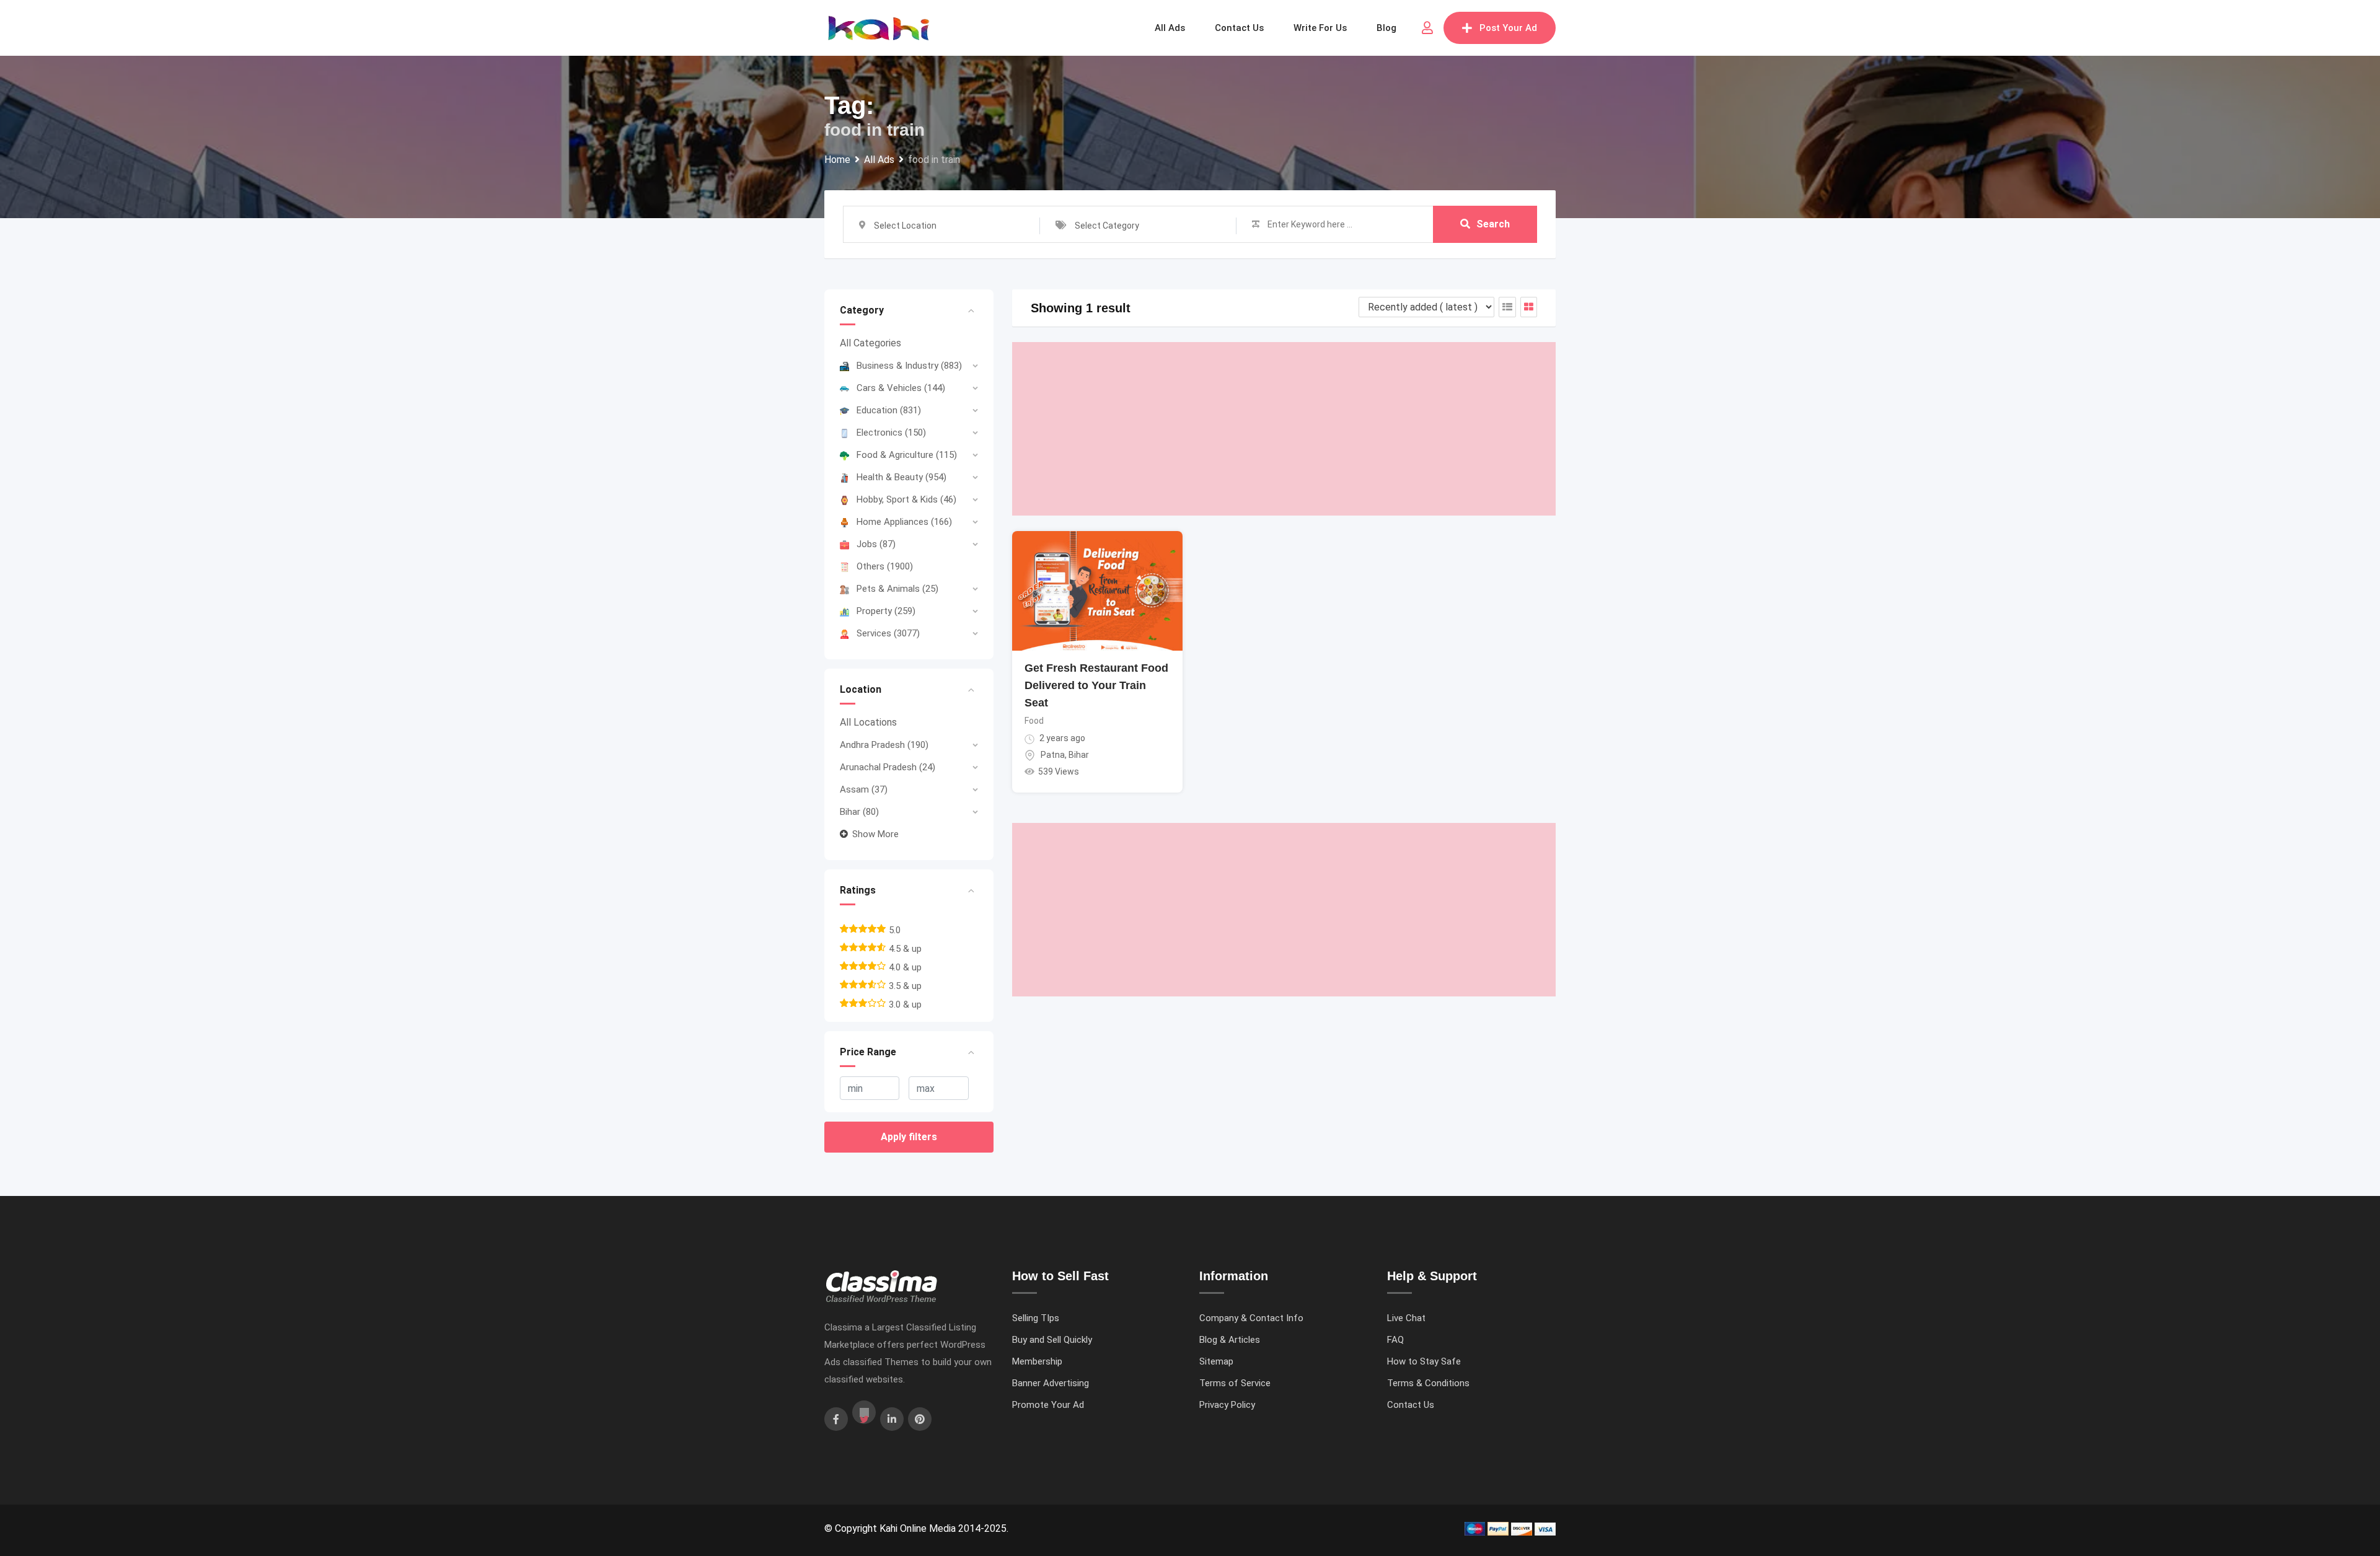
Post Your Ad (1508, 28)
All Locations (868, 722)
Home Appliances (904, 522)
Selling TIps (1036, 1318)
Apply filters (909, 1137)
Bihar (859, 812)
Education (889, 410)
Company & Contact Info (1251, 1318)
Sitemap (1216, 1361)
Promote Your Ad (1048, 1405)
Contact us (1239, 28)
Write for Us (1320, 28)
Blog (1386, 28)
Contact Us (1411, 1405)
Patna (1053, 755)
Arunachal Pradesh (888, 767)
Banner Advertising (1051, 1383)
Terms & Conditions (1428, 1383)
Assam (864, 789)
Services (888, 633)
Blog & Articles (1230, 1340)
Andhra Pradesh (884, 745)
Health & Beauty (901, 477)
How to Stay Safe (1424, 1361)
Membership (1037, 1361)
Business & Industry (909, 366)
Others (885, 566)
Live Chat (1406, 1318)
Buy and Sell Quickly (1052, 1340)
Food (1034, 721)
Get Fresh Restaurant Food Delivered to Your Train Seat (1096, 685)
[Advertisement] (1284, 429)
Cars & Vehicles (901, 388)
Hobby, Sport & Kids (906, 499)
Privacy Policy (1227, 1405)
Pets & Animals (897, 589)
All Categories (870, 343)
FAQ (1395, 1340)
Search (1493, 224)
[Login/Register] (1427, 28)
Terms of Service (1235, 1383)
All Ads (1170, 28)
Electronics (891, 433)
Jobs (876, 544)
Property (886, 611)
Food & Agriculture (907, 455)
